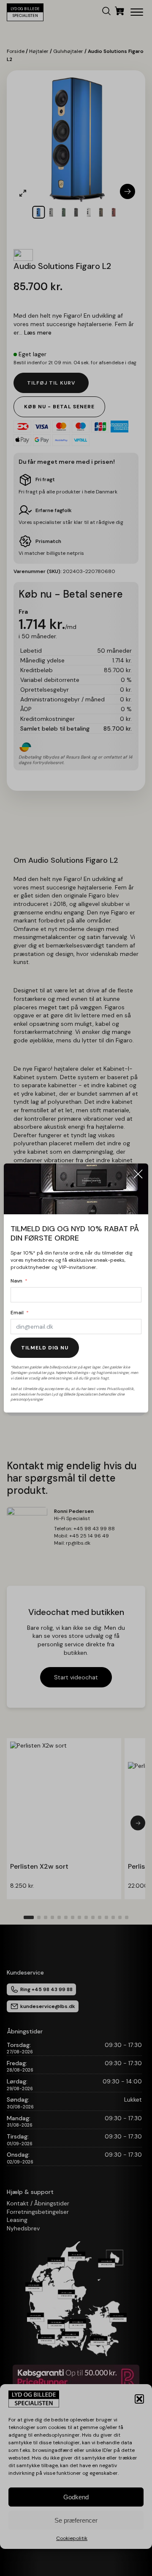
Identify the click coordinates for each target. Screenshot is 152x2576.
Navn (16, 1281)
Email (17, 1313)
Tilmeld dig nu (45, 1348)
